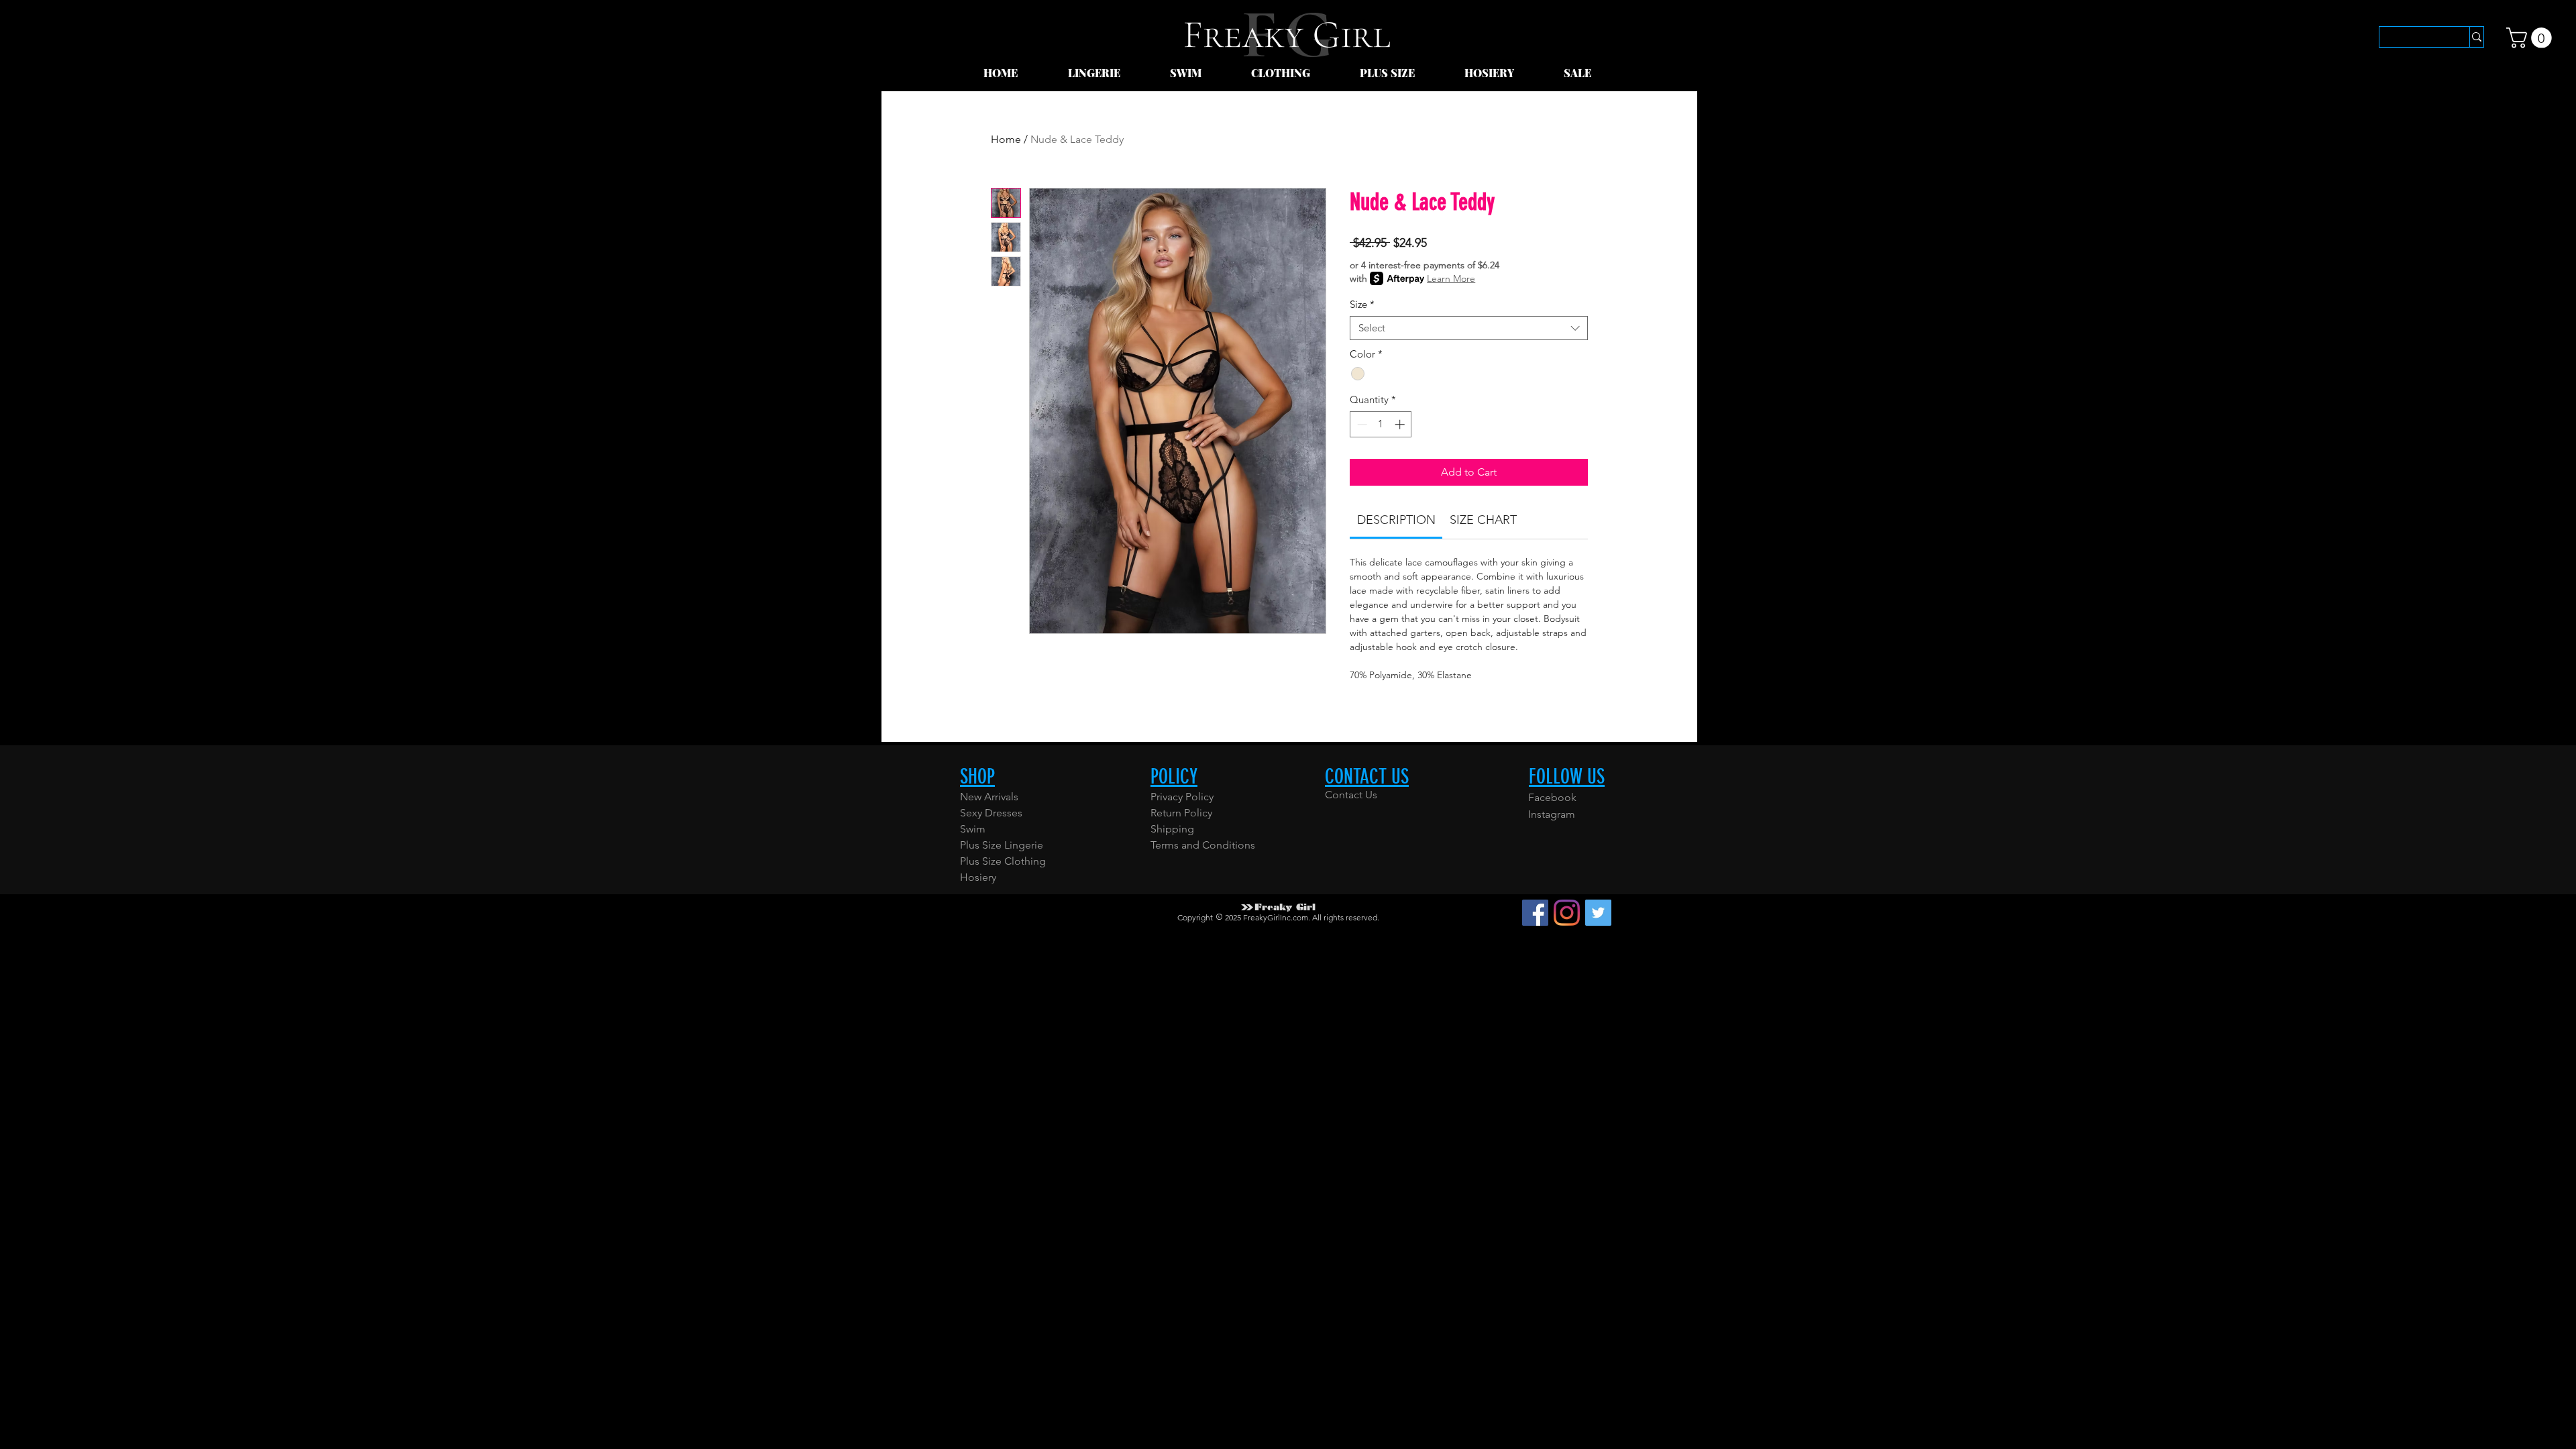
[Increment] (1401, 424)
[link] (2531, 38)
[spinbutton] (1381, 424)
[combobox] (1469, 328)
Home (1006, 139)
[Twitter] (1598, 913)
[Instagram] (1567, 913)
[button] (1109, 73)
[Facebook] (1535, 913)
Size (1362, 305)
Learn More (1451, 278)
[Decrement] (1361, 424)
